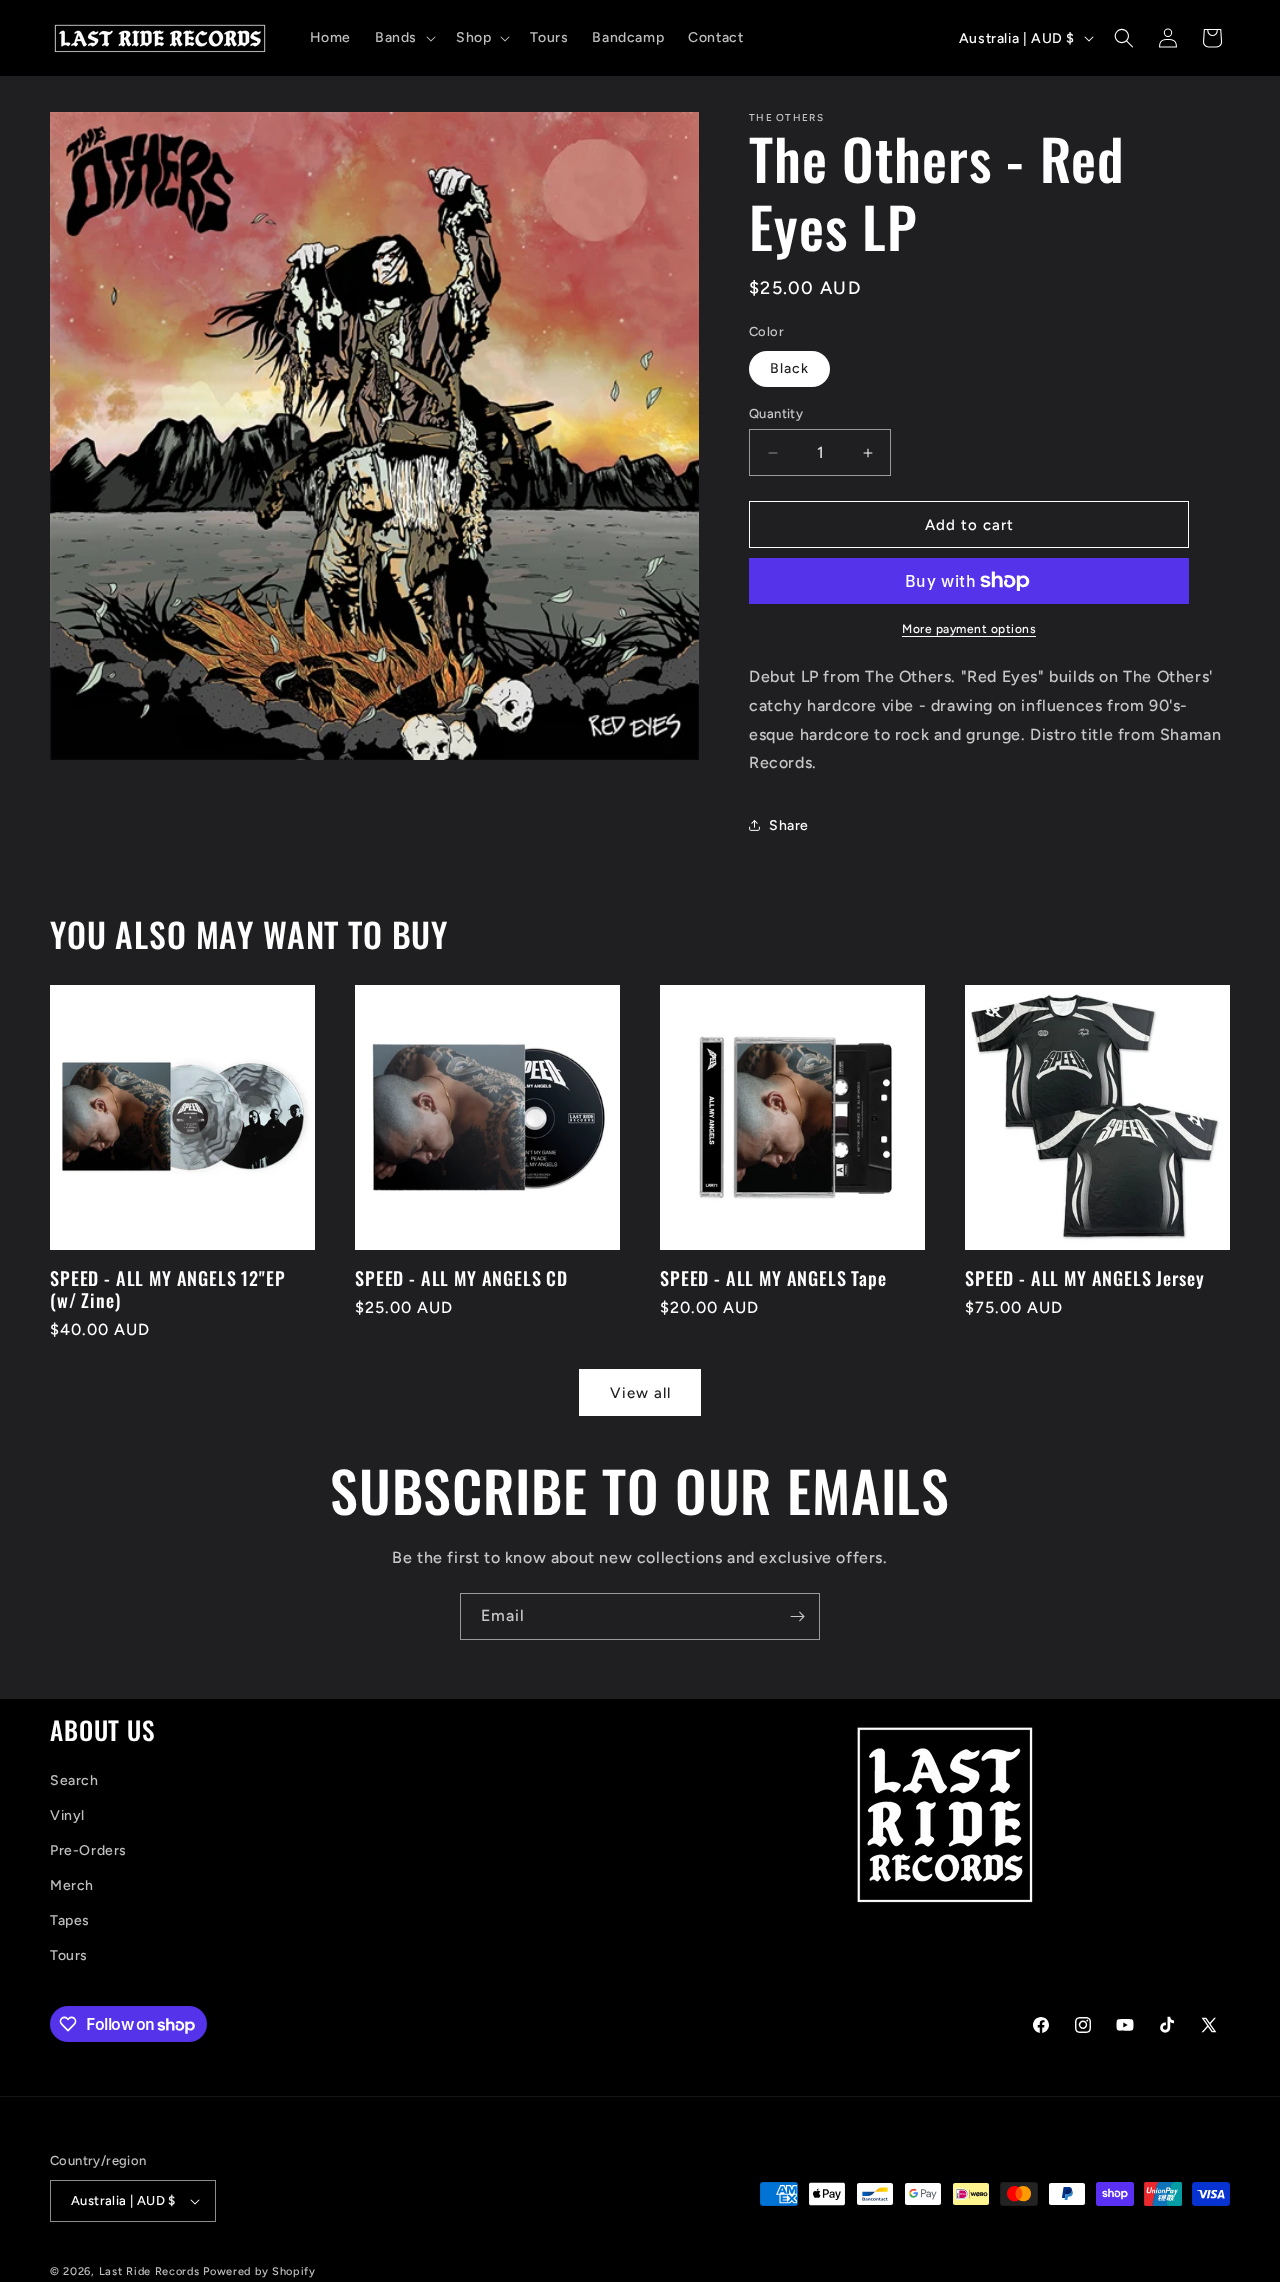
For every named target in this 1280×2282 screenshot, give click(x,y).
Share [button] (789, 825)
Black (789, 368)
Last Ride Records (149, 2271)
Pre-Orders (88, 1850)
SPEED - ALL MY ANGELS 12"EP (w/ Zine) (168, 1289)
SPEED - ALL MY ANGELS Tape (773, 1278)
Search (74, 1780)
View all (640, 1393)
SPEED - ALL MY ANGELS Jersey (1085, 1278)
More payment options (969, 629)
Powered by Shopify (259, 2271)
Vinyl (67, 1815)
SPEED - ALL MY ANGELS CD (461, 1278)
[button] (403, 38)
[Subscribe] (797, 1616)
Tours (69, 1956)
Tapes (70, 1920)
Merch (72, 1885)
